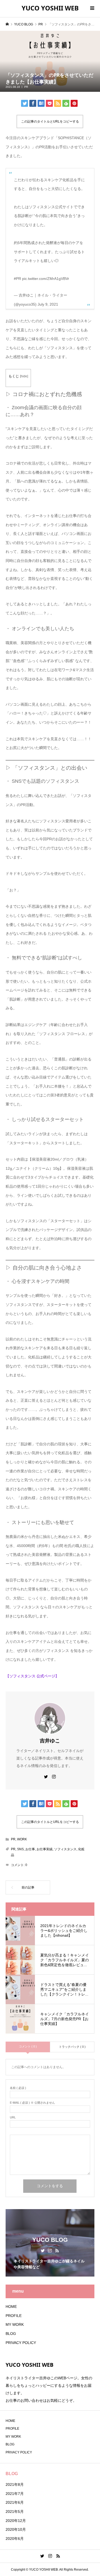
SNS (20, 1849)
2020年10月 (16, 2529)
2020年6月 (15, 2539)
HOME (11, 2307)
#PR (17, 279)
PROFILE (14, 2316)
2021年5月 (15, 2512)
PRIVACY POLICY (21, 2343)
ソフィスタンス (65, 1849)
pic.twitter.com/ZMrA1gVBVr (46, 279)
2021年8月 (15, 2484)
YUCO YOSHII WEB (50, 8)
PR (26, 87)
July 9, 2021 (48, 304)
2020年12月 (16, 2521)
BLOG (11, 2334)
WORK (22, 1839)
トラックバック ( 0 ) (72, 2047)
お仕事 (30, 1849)
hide (24, 376)
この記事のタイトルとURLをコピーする (50, 121)
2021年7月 (15, 2494)
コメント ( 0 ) (28, 2046)
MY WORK (15, 2324)
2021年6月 (15, 2502)
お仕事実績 (45, 1849)
